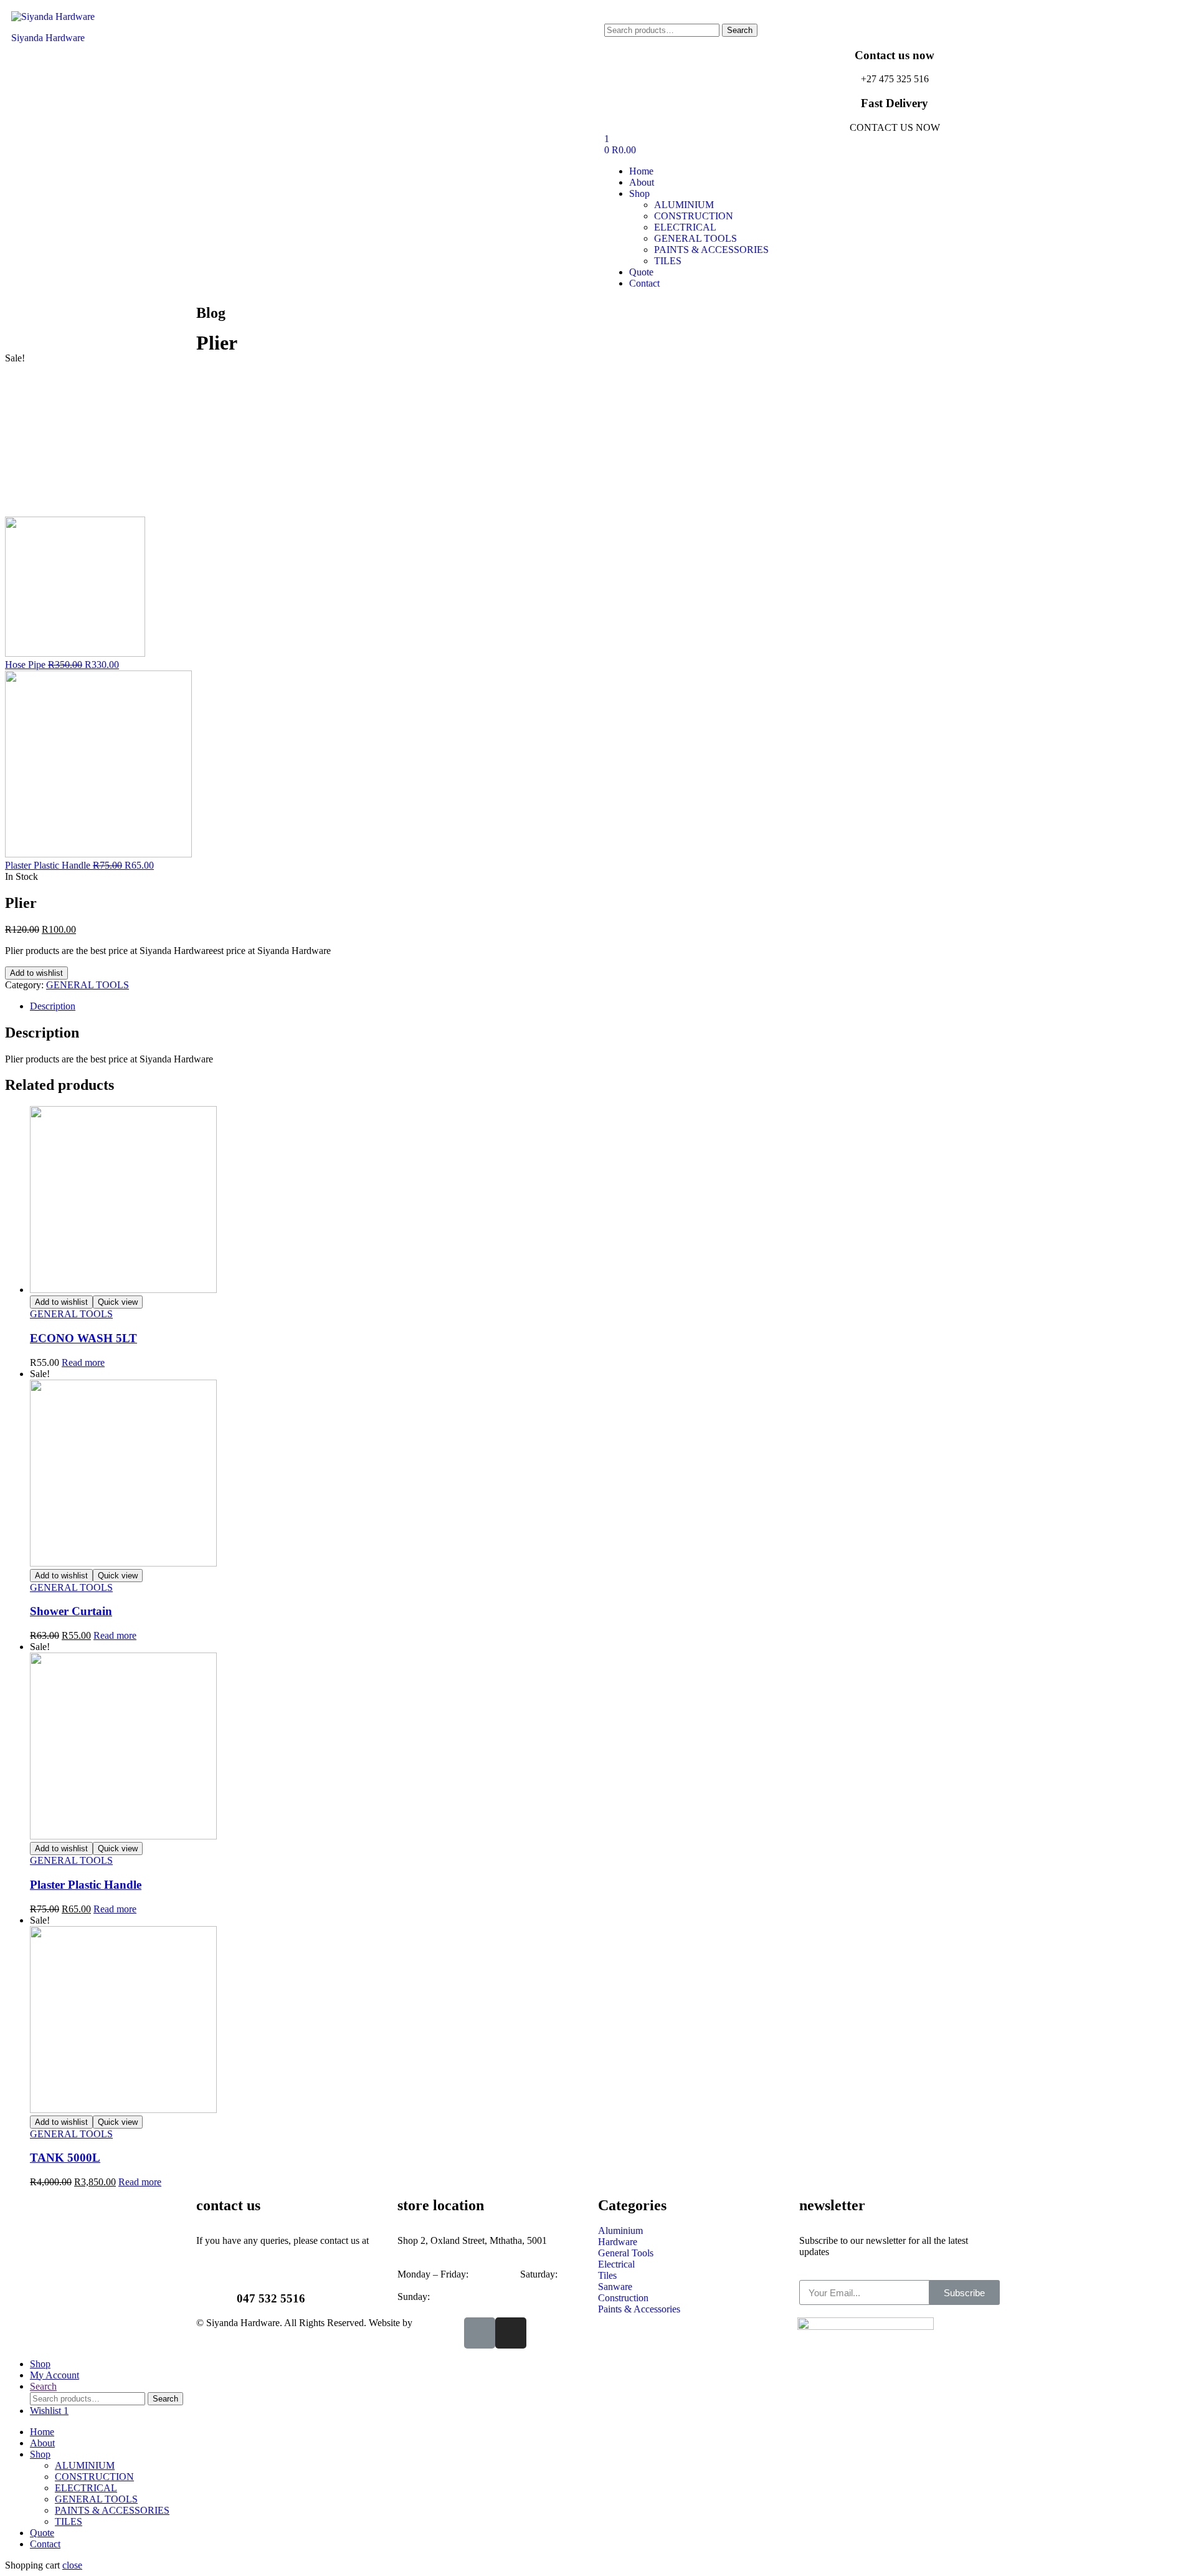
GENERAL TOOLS (88, 985)
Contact (45, 2544)
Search (740, 30)
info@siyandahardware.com (252, 2252)
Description (53, 1006)
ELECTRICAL (86, 2488)
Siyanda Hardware (48, 38)
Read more (83, 1362)
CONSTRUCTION (94, 2477)
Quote (42, 2533)
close (72, 2565)
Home (42, 2432)
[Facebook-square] (480, 2333)
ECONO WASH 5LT (83, 1338)
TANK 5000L (65, 2158)
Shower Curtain (71, 1611)
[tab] (610, 1006)
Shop (40, 2454)
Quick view (118, 1302)
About (42, 2443)
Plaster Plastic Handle (86, 1885)
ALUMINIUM (85, 2465)
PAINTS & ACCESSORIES (112, 2510)
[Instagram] (511, 2333)
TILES (69, 2521)
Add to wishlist (36, 973)
